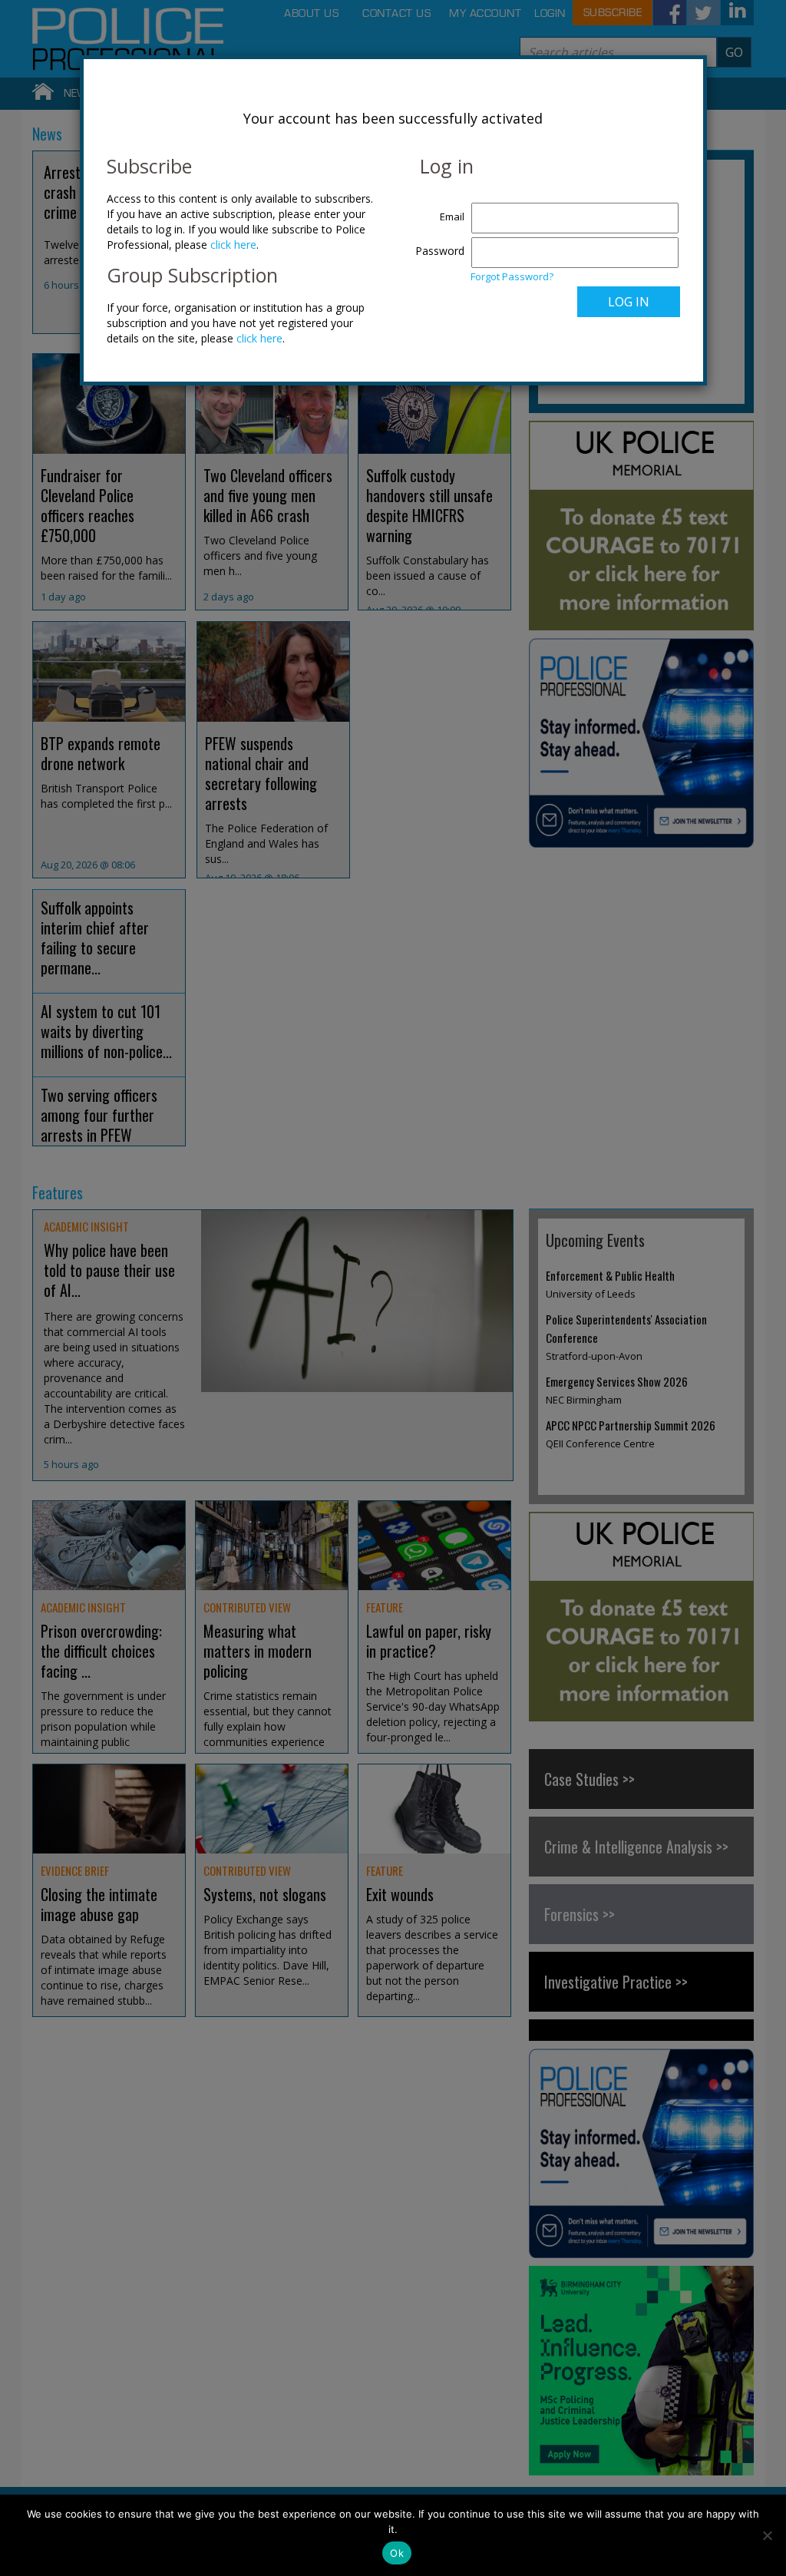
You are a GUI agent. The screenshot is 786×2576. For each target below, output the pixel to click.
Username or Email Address (436, 209)
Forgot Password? (512, 276)
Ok (397, 2553)
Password (440, 251)
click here (233, 245)
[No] (767, 2535)
